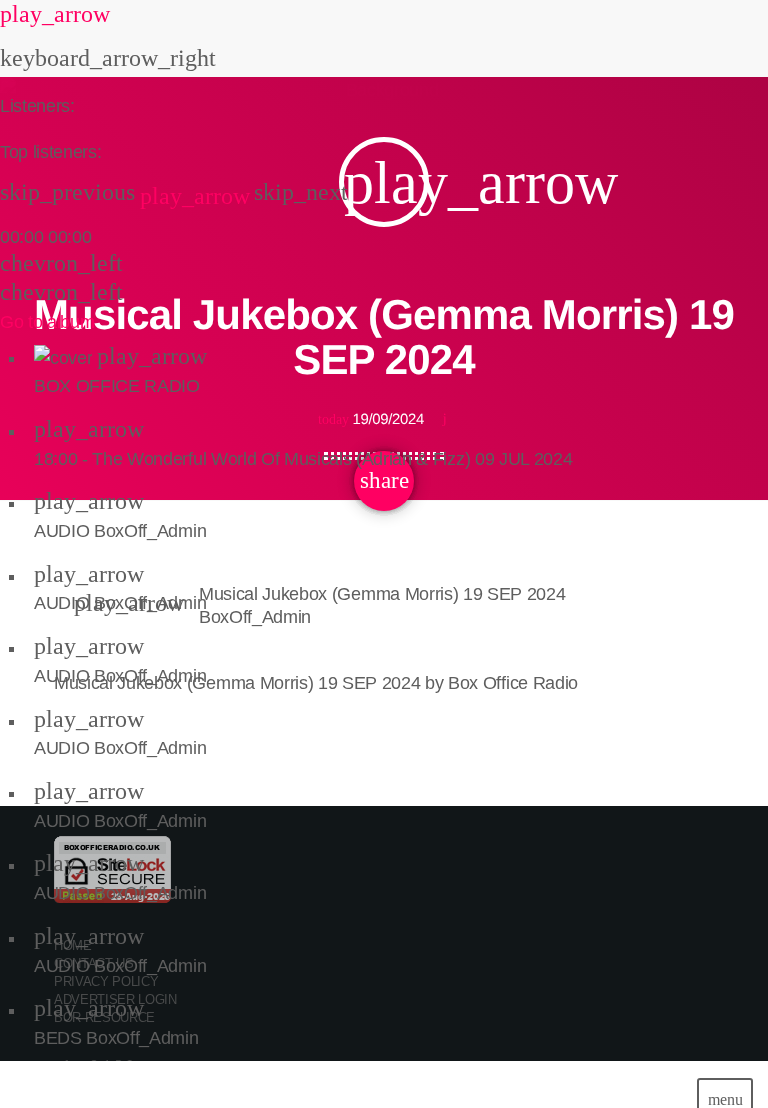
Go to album (47, 322)
